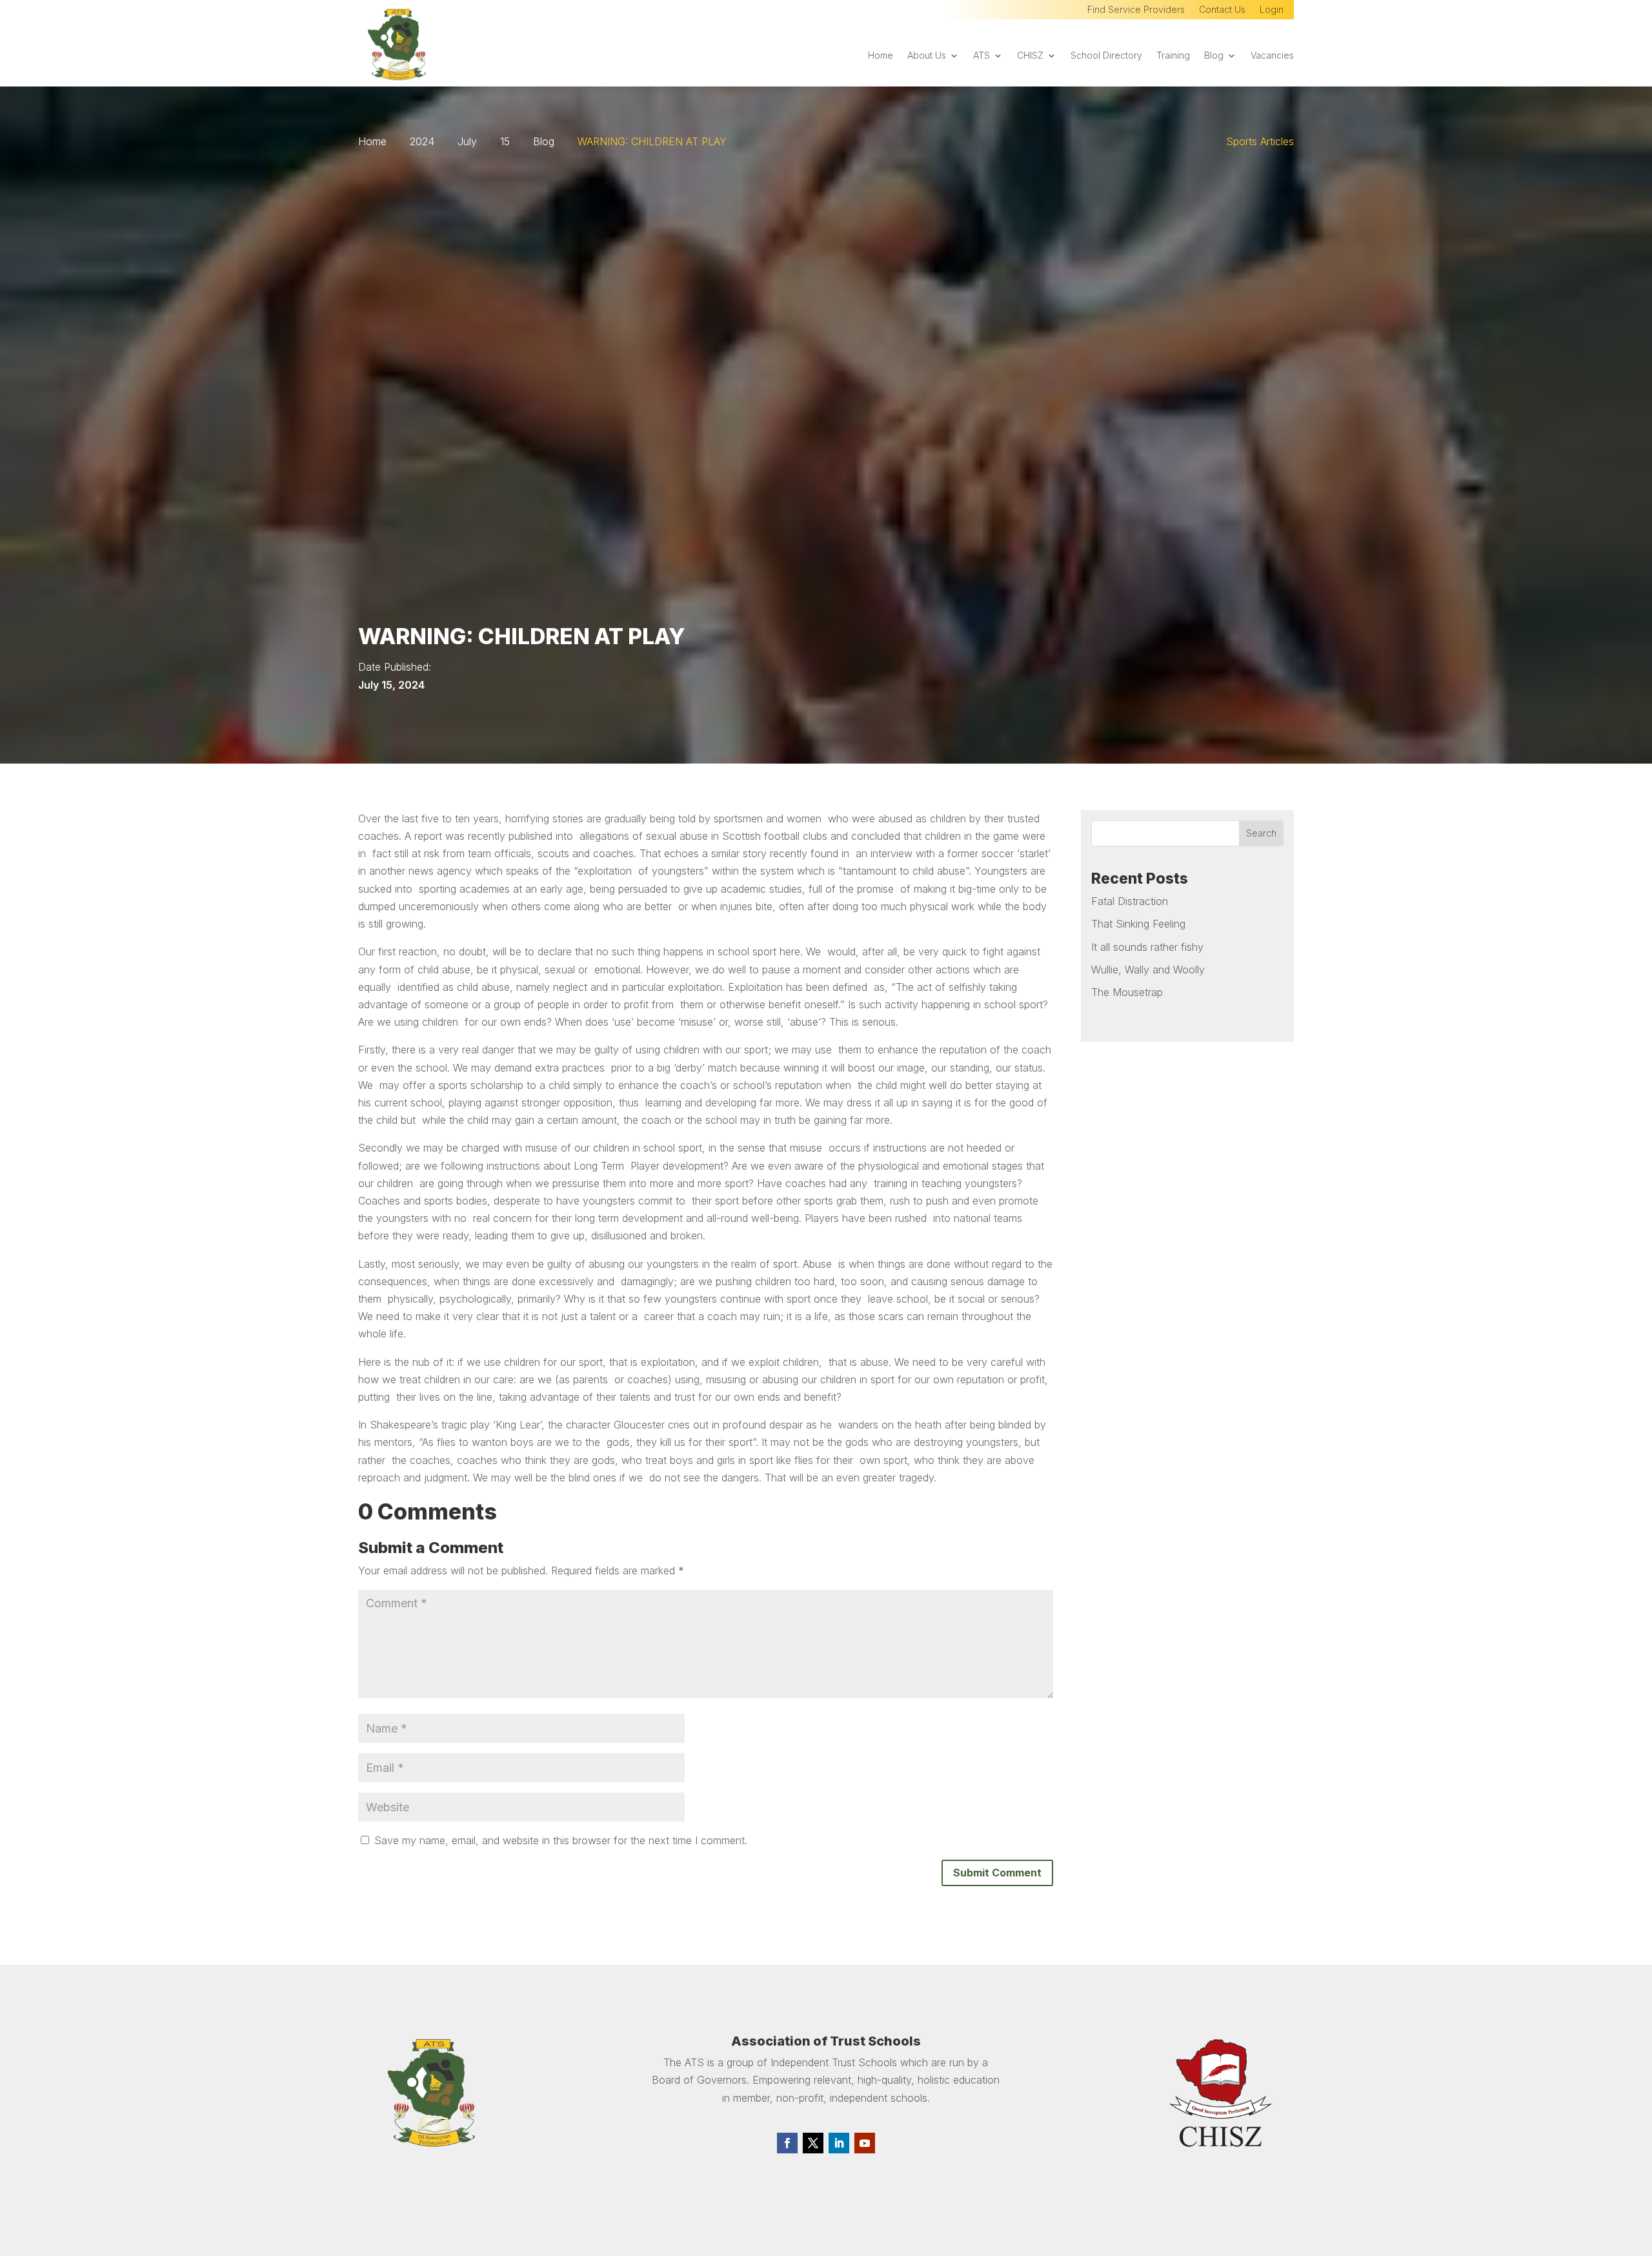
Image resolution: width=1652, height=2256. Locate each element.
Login (1272, 10)
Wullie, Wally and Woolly (1148, 970)
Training (1173, 56)
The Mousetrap (1127, 992)
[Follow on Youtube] (865, 2143)
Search (1261, 833)
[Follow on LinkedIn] (839, 2143)
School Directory (1106, 56)
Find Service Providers (1136, 10)
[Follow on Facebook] (787, 2143)
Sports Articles (1260, 141)
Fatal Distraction (1130, 901)
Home (881, 56)
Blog (1214, 56)
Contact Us (1222, 10)
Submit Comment (997, 1873)
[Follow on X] (813, 2143)
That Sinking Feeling (1138, 924)
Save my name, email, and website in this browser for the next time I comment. (561, 1840)
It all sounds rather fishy (1147, 947)
